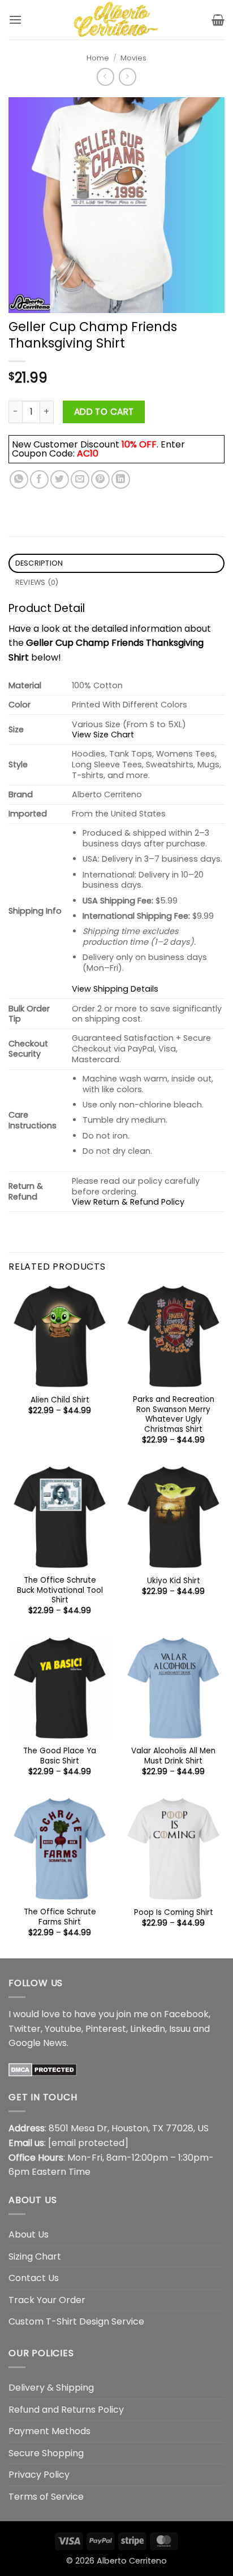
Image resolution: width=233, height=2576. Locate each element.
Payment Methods (49, 2431)
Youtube (63, 2029)
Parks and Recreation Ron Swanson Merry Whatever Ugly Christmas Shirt (174, 1415)
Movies (133, 58)
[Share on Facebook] (39, 479)
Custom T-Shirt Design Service (76, 2321)
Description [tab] (39, 563)
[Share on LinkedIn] (121, 479)
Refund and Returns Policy (66, 2410)
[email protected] (88, 2143)
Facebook (186, 2014)
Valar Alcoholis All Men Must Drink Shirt (173, 1756)
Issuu (180, 2029)
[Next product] (105, 77)
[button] (15, 19)
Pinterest (106, 2029)
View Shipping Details (115, 989)
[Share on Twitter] (60, 479)
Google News (38, 2043)
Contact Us (34, 2278)
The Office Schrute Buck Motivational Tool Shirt (60, 1590)
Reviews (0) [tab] (37, 582)
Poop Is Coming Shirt (174, 1913)
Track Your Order (47, 2300)
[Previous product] (128, 77)
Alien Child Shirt (60, 1400)
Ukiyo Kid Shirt (174, 1581)
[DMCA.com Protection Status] (43, 2069)
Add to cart (104, 412)
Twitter (25, 2029)
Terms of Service (46, 2497)
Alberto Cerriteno (132, 2561)
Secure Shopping (46, 2453)
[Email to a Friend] (80, 479)
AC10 (88, 453)
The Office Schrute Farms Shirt (60, 1917)
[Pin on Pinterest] (100, 479)
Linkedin (148, 2029)
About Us (29, 2234)
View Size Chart (103, 735)
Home (98, 58)
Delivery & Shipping (51, 2388)
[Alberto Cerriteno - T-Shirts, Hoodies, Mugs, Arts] (116, 20)
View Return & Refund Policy (128, 1202)
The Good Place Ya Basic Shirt (60, 1756)
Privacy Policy (39, 2475)
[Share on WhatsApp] (19, 479)
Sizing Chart (35, 2256)
